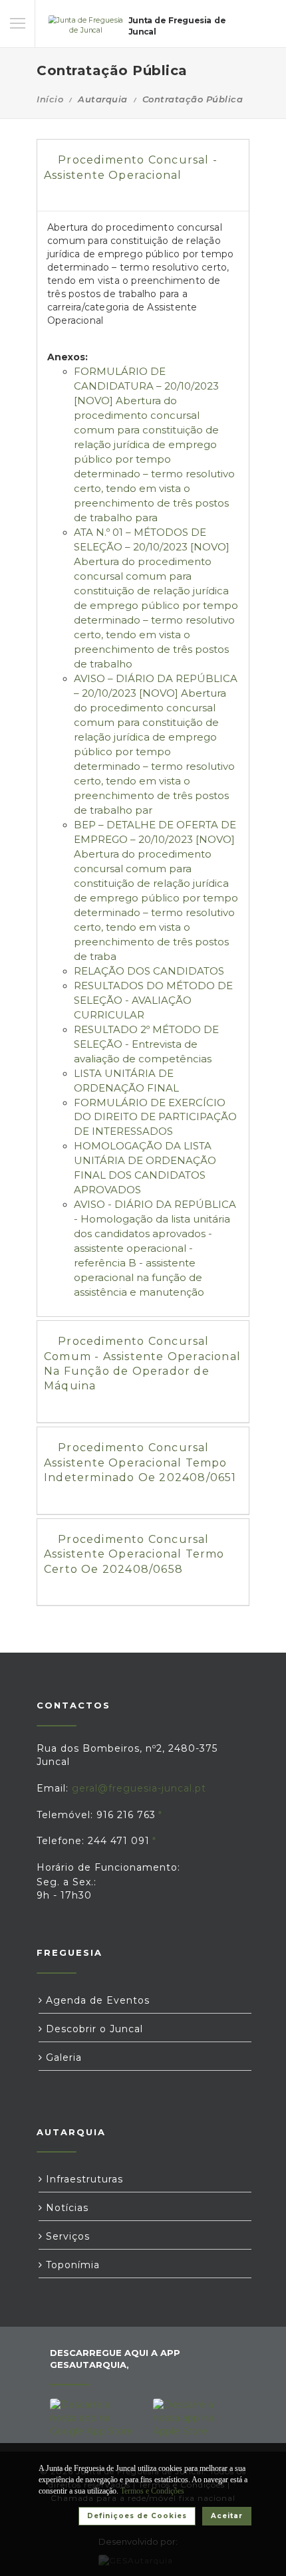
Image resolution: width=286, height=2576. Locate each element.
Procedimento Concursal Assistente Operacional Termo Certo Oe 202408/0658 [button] (134, 1554)
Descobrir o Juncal (93, 2029)
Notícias (66, 2208)
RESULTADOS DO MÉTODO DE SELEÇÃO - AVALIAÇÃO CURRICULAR (153, 1000)
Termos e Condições (152, 2491)
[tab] (143, 176)
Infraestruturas (83, 2179)
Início (50, 99)
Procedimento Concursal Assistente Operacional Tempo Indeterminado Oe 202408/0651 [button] (140, 1463)
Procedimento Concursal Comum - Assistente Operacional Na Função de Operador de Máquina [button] (142, 1363)
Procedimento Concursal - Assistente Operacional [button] (131, 167)
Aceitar (227, 2516)
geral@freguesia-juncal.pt (139, 1788)
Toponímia (71, 2265)
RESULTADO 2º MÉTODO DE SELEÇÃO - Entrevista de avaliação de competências (146, 1044)
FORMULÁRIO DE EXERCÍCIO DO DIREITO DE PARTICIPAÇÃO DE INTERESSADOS (155, 1117)
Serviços (66, 2236)
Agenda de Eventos (96, 2000)
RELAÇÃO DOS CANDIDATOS (149, 971)
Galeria (62, 2057)
